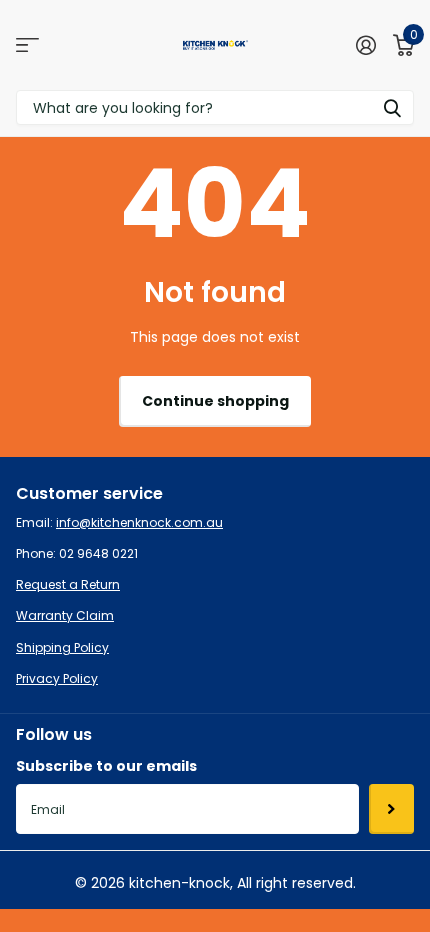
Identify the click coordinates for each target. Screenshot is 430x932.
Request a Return (68, 584)
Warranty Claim (65, 615)
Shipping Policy (62, 647)
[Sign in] (365, 45)
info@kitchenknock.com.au (139, 522)
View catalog (27, 45)
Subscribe (391, 809)
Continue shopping (215, 401)
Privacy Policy (57, 678)
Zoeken (392, 107)
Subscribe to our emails (106, 766)
